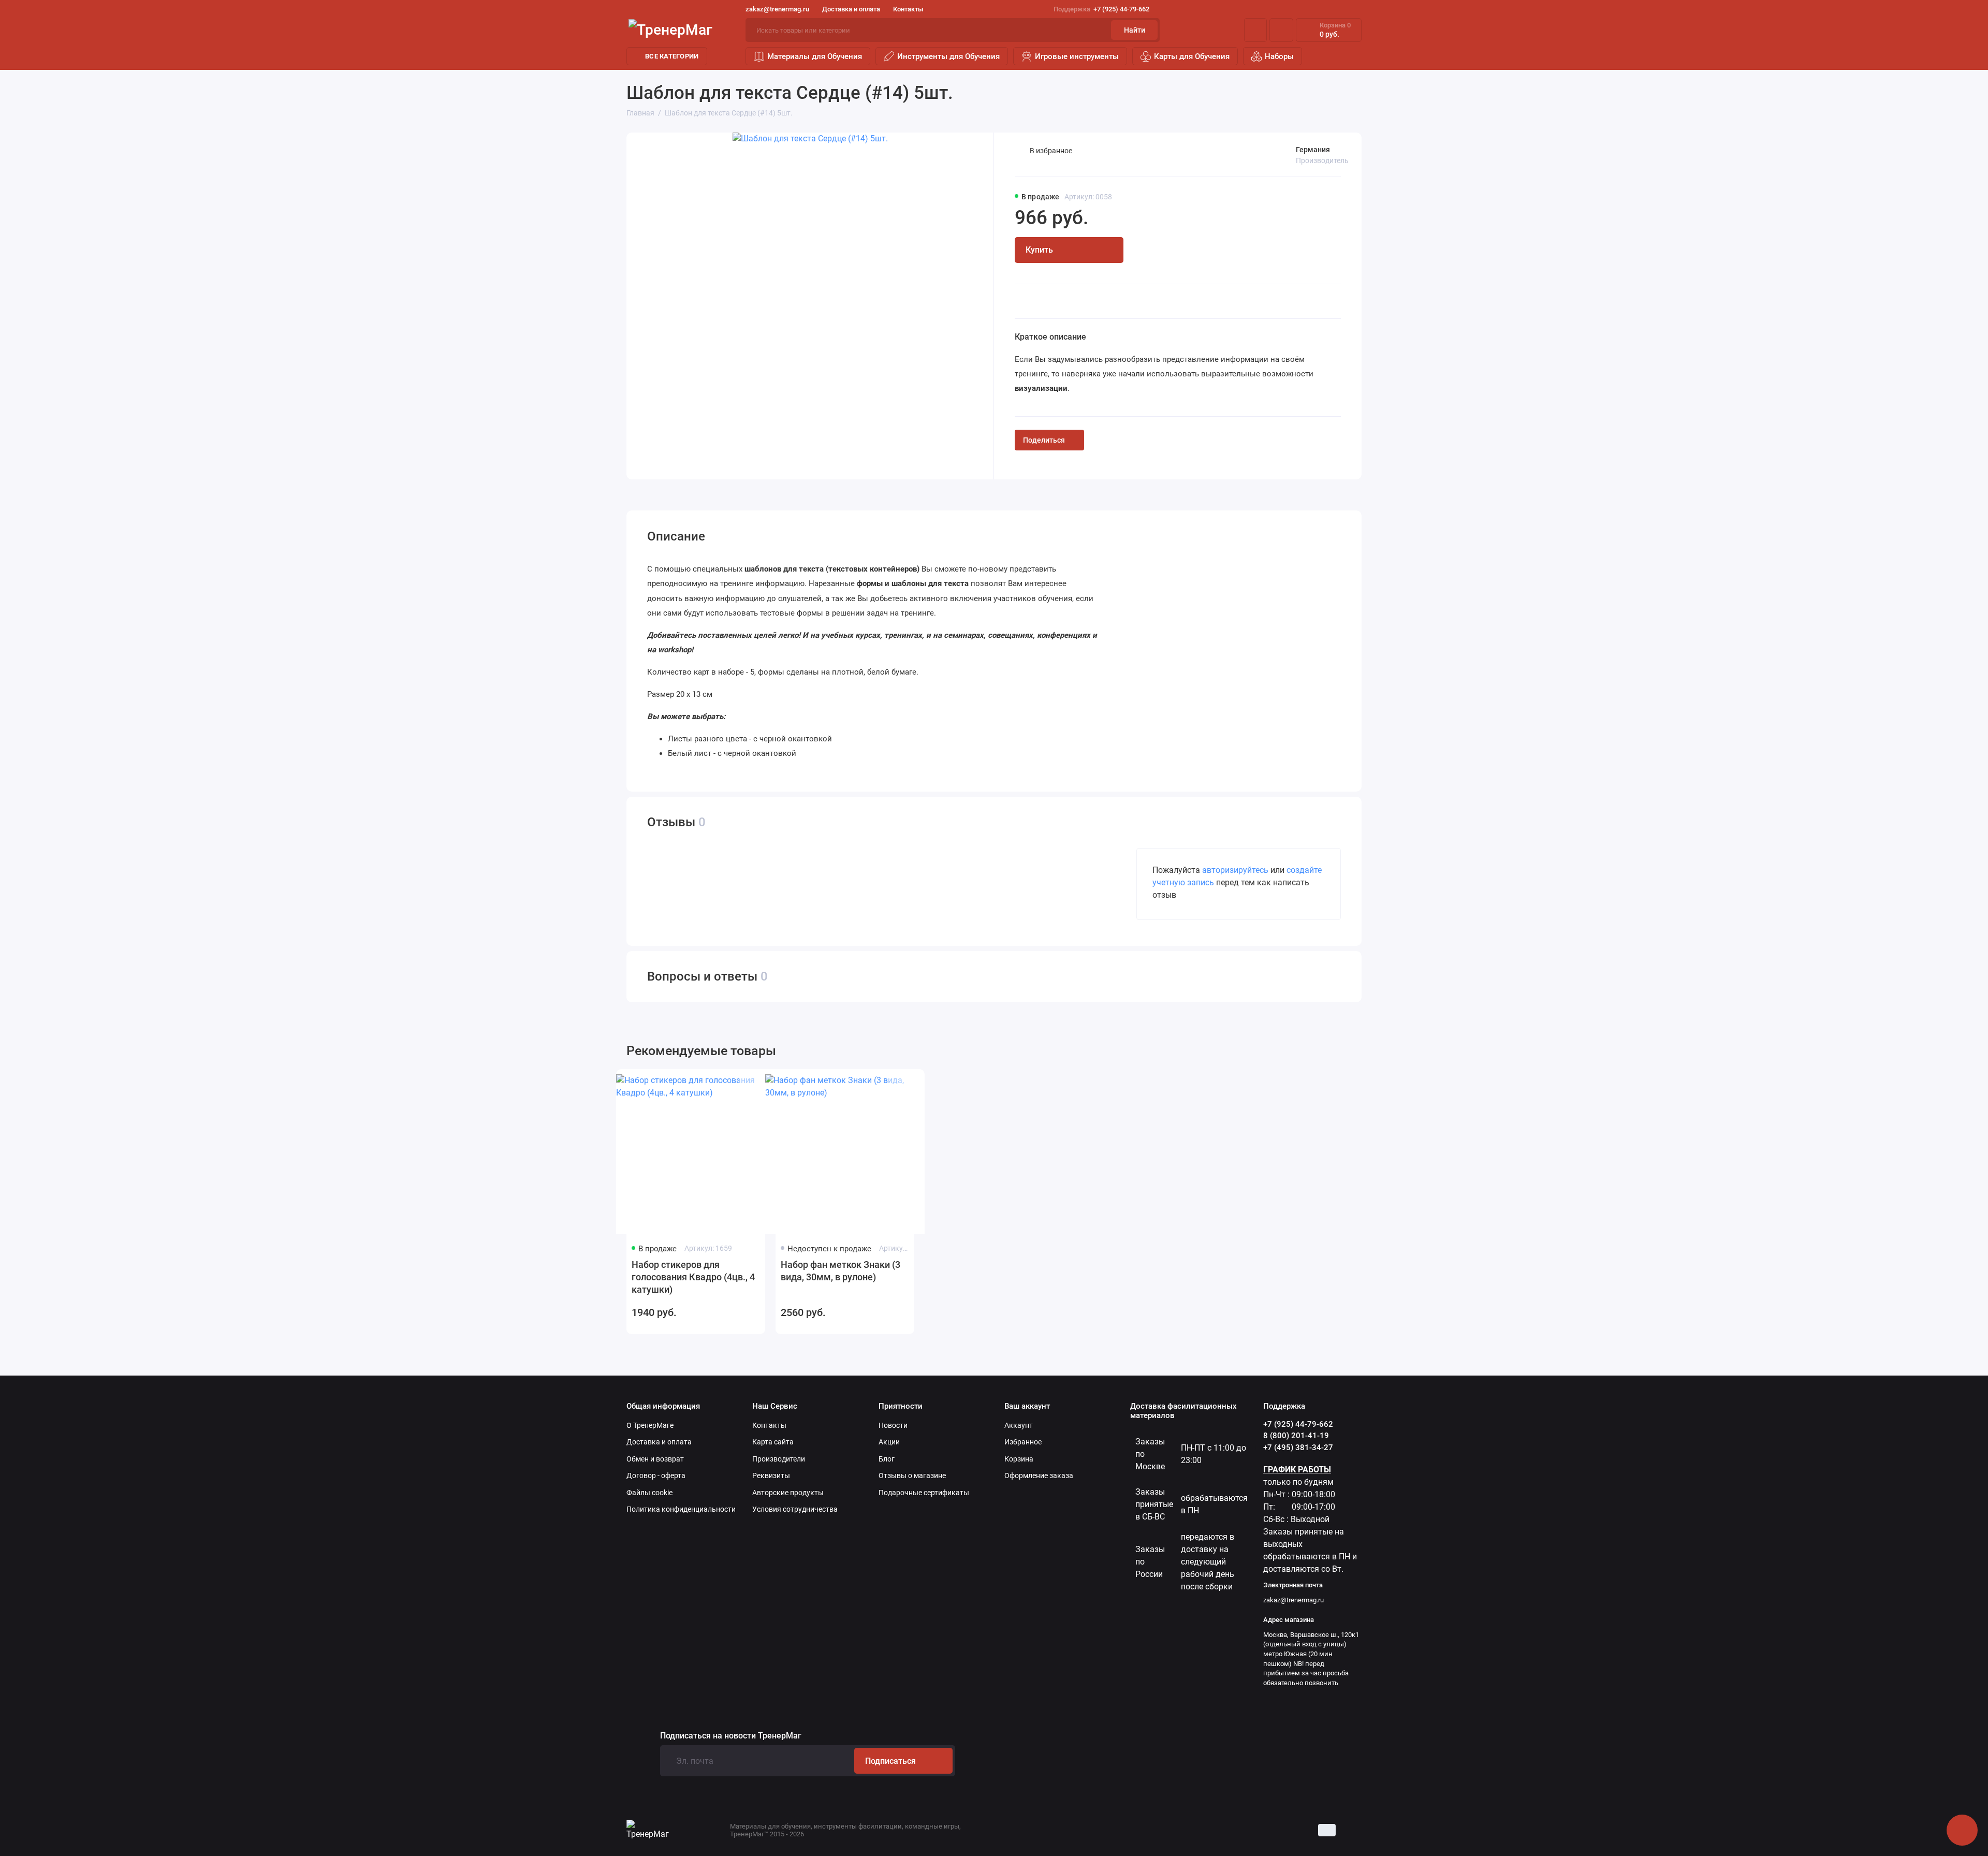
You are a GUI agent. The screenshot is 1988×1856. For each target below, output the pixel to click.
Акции (889, 1442)
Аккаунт (1019, 1425)
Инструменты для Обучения (948, 56)
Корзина (1019, 1459)
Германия (1313, 150)
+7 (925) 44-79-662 (1101, 9)
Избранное (1023, 1442)
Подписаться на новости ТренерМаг (731, 1736)
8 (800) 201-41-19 (1296, 1436)
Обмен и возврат (655, 1459)
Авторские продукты (788, 1493)
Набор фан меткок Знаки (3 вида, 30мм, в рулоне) (840, 1271)
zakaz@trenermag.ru (777, 9)
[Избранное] (1281, 30)
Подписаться (890, 1761)
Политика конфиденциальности (681, 1509)
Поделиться (1044, 440)
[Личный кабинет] (1255, 30)
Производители (779, 1459)
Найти (1135, 30)
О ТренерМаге (650, 1425)
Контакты (908, 9)
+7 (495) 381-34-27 (1298, 1448)
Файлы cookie (649, 1493)
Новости (893, 1425)
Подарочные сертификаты (924, 1493)
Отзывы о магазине (912, 1475)
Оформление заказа (1039, 1475)
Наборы (1279, 56)
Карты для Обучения (1192, 56)
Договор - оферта (656, 1475)
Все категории (672, 56)
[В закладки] (748, 1085)
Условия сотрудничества (795, 1509)
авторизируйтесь (1235, 870)
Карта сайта (773, 1442)
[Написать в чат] (1962, 1830)
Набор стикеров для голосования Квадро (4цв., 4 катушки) (693, 1277)
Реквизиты (771, 1475)
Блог (887, 1459)
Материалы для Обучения (815, 56)
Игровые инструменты (1077, 56)
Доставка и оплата (851, 9)
